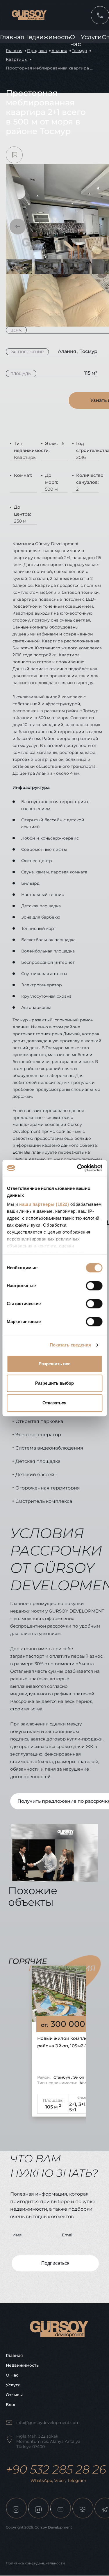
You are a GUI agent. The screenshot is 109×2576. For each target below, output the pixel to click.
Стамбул (62, 2077)
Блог (11, 2405)
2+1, (73, 2104)
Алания (59, 51)
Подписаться (55, 2263)
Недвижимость (47, 37)
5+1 (73, 2110)
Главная (12, 37)
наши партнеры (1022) (44, 1204)
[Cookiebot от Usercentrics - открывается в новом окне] (78, 1168)
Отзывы (14, 2395)
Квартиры (17, 59)
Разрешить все (54, 1364)
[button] (18, 227)
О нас (12, 2375)
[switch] (94, 1286)
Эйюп (79, 2077)
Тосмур (79, 51)
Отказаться (54, 1403)
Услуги (91, 37)
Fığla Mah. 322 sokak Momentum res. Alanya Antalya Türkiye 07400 (48, 2441)
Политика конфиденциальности (35, 2563)
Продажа (37, 51)
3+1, (83, 2104)
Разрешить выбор (54, 1383)
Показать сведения (70, 1345)
